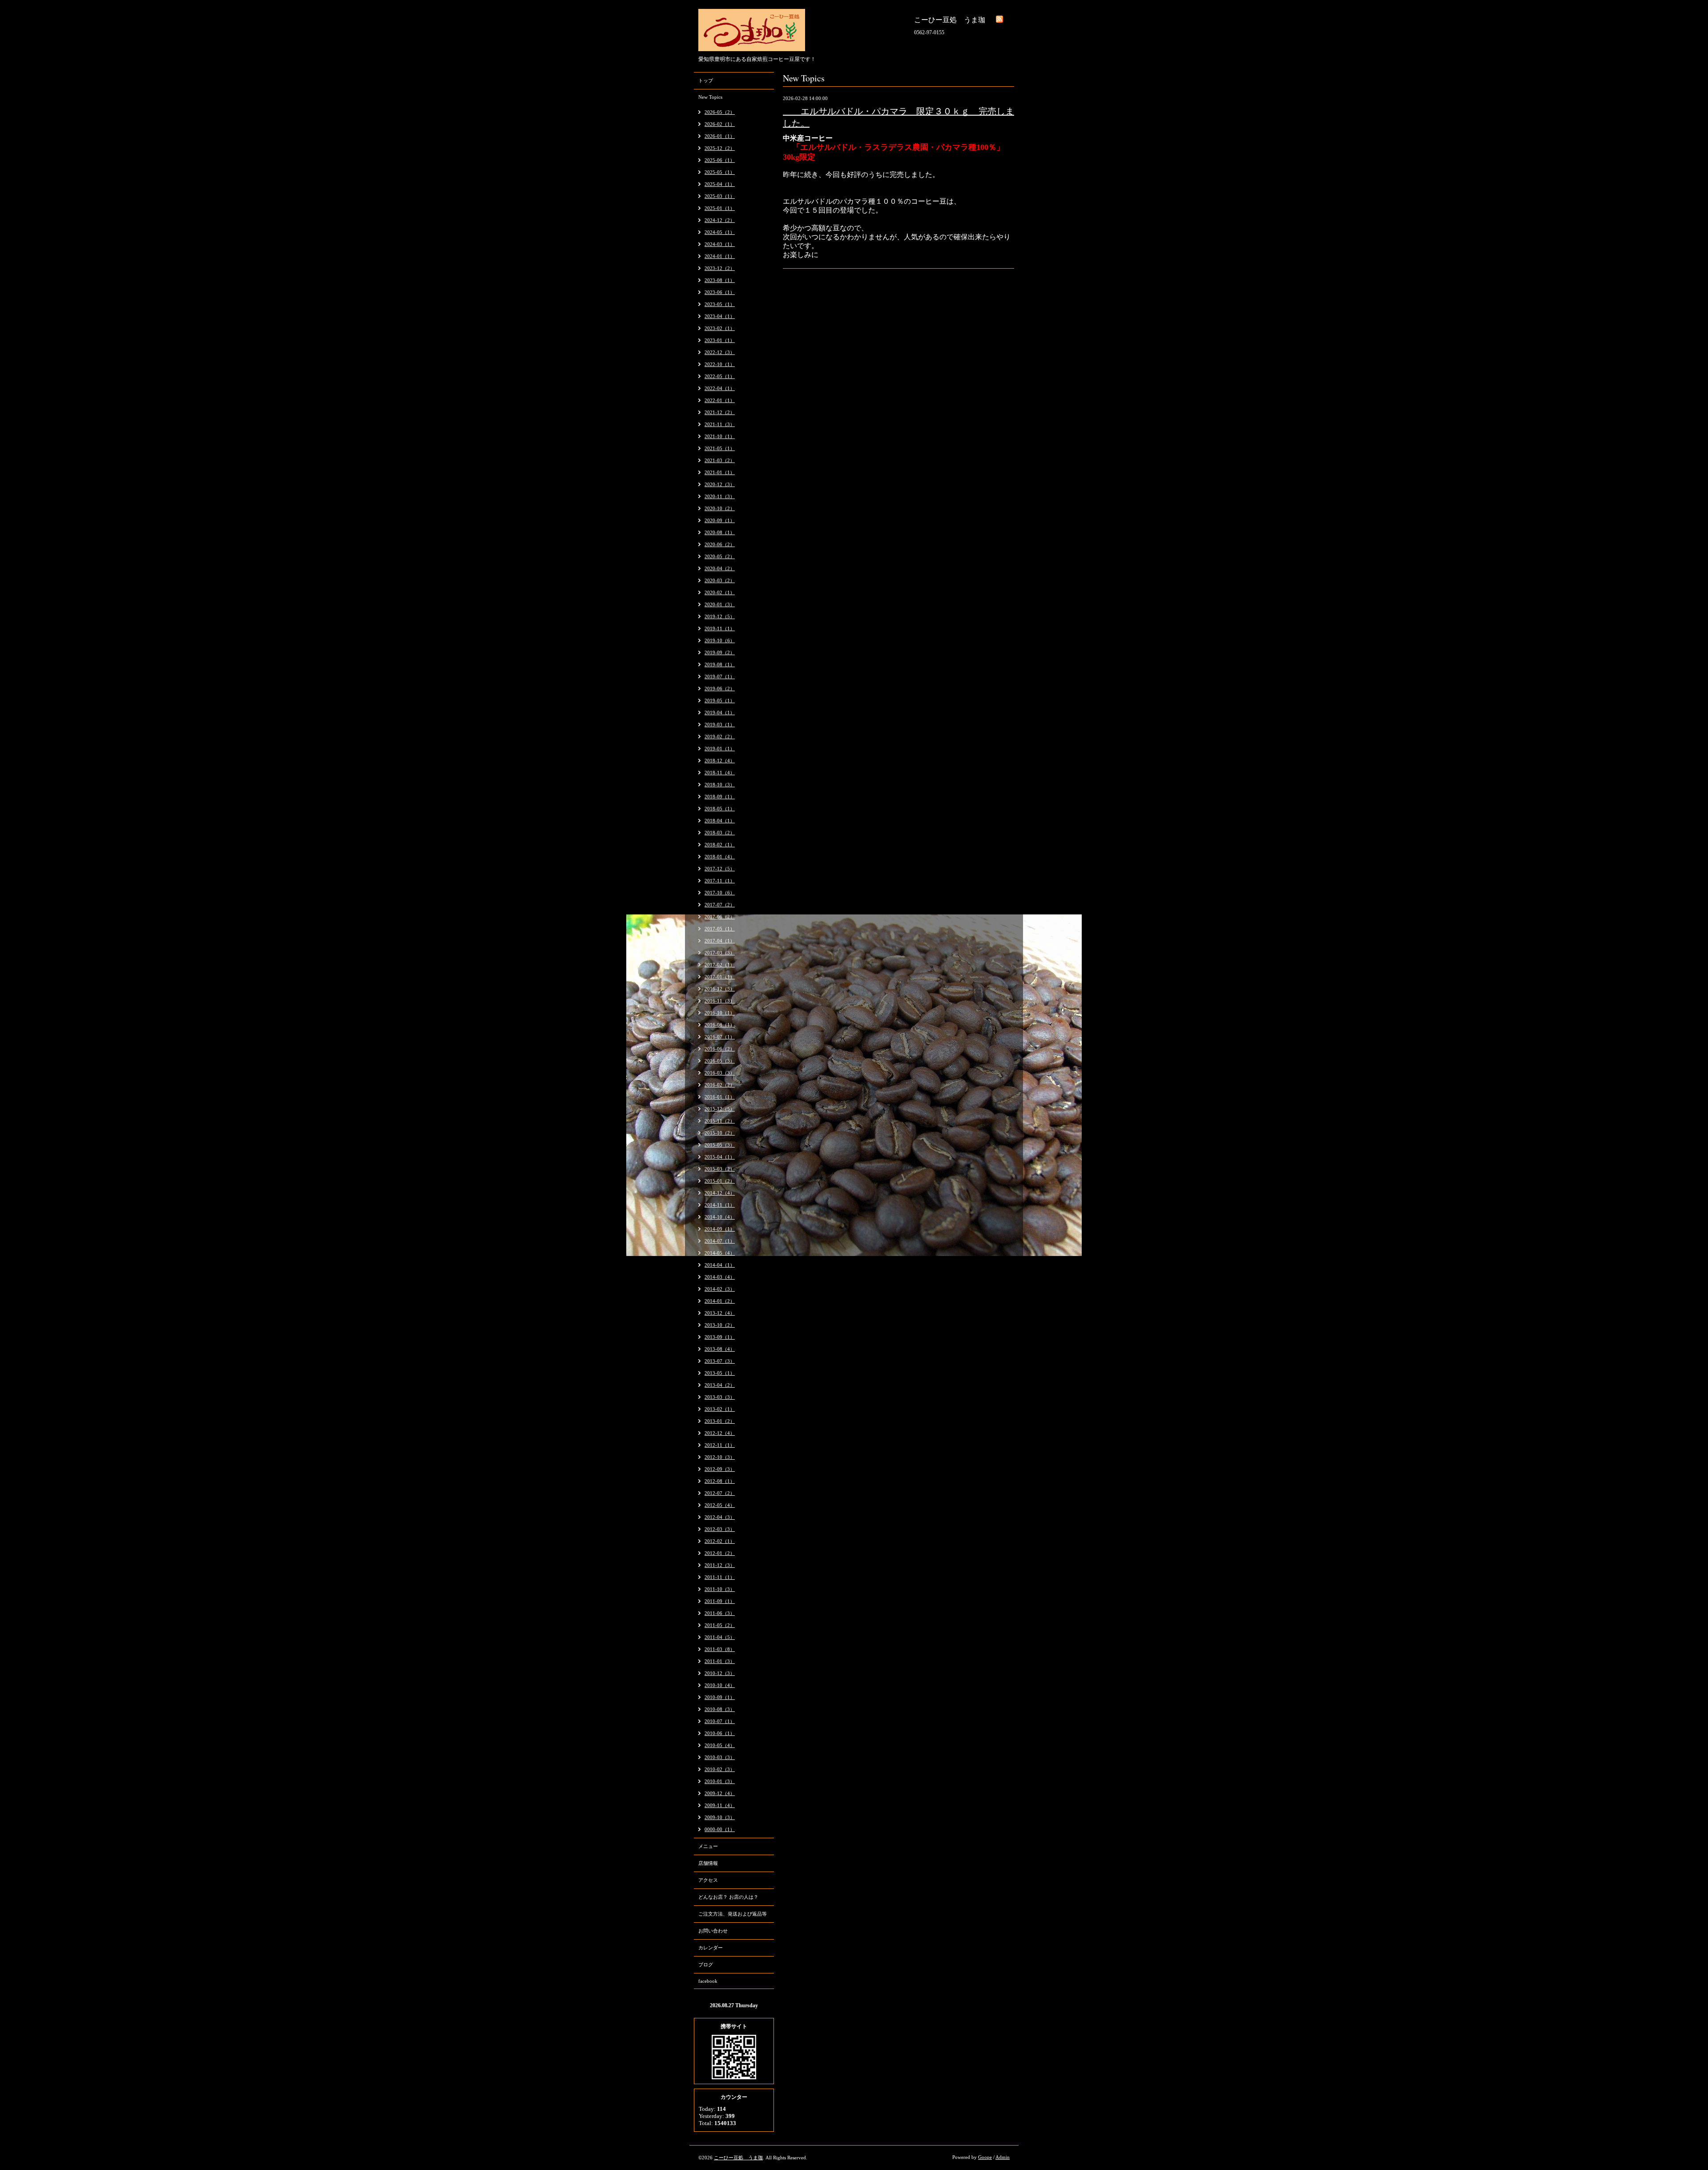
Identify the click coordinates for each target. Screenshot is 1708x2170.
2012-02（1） (720, 1541)
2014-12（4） (720, 1193)
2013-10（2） (720, 1325)
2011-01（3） (720, 1661)
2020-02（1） (720, 592)
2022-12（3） (720, 352)
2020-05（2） (720, 556)
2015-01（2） (720, 1181)
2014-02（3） (720, 1289)
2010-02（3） (720, 1769)
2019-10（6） (720, 640)
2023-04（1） (720, 316)
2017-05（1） (720, 929)
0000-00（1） (720, 1829)
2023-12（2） (720, 268)
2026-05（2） (720, 112)
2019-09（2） (720, 652)
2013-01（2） (720, 1421)
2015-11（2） (720, 1121)
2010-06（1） (720, 1733)
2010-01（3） (720, 1781)
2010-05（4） (720, 1745)
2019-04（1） (720, 713)
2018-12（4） (720, 761)
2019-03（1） (720, 725)
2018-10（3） (720, 785)
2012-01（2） (720, 1553)
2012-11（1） (720, 1445)
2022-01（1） (720, 400)
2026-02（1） (720, 124)
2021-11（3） (720, 424)
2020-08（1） (720, 532)
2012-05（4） (720, 1505)
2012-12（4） (720, 1433)
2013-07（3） (720, 1361)
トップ (706, 81)
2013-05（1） (720, 1373)
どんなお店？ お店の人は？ (728, 1897)
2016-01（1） (720, 1097)
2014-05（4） (720, 1253)
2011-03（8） (720, 1649)
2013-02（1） (720, 1409)
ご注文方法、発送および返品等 (733, 1914)
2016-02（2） (720, 1085)
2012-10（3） (720, 1457)
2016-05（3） (720, 1061)
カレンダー (711, 1948)
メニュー (708, 1846)
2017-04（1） (720, 941)
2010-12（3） (720, 1673)
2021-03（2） (720, 460)
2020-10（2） (720, 508)
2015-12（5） (720, 1109)
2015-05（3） (720, 1145)
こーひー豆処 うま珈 (738, 2158)
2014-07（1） (720, 1241)
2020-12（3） (720, 484)
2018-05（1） (720, 809)
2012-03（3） (720, 1529)
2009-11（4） (720, 1805)
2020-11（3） (720, 496)
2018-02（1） (720, 845)
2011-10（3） (720, 1589)
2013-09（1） (720, 1337)
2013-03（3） (720, 1397)
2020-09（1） (720, 520)
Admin (1003, 2157)
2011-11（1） (720, 1577)
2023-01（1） (720, 340)
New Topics (710, 97)
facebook (708, 1981)
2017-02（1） (720, 965)
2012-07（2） (720, 1493)
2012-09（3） (720, 1469)
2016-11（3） (720, 1001)
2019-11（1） (720, 628)
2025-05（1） (720, 172)
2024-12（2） (720, 220)
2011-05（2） (720, 1625)
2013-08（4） (720, 1349)
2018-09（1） (720, 797)
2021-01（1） (720, 472)
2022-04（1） (720, 388)
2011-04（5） (720, 1637)
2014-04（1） (720, 1265)
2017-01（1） (720, 977)
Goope (985, 2157)
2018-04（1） (720, 821)
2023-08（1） (720, 280)
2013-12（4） (720, 1313)
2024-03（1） (720, 244)
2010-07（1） (720, 1721)
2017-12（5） (720, 869)
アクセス (708, 1880)
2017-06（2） (720, 917)
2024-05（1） (720, 232)
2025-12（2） (720, 148)
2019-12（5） (720, 616)
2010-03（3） (720, 1757)
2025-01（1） (720, 208)
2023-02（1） (720, 328)
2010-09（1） (720, 1697)
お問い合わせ (713, 1931)
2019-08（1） (720, 664)
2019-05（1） (720, 701)
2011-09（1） (720, 1601)
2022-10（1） (720, 364)
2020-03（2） (720, 580)
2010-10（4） (720, 1685)
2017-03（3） (720, 953)
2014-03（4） (720, 1277)
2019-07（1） (720, 676)
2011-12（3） (720, 1565)
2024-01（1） (720, 256)
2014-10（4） (720, 1217)
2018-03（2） (720, 833)
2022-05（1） (720, 376)
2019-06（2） (720, 688)
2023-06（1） (720, 292)
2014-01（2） (720, 1301)
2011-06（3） (720, 1613)
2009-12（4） (720, 1793)
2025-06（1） (720, 160)
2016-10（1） (720, 1013)
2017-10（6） (720, 893)
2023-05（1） (720, 304)
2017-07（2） (720, 905)
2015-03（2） (720, 1169)
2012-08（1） (720, 1481)
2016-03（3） (720, 1073)
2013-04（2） (720, 1385)
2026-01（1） (720, 136)
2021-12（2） (720, 412)
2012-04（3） (720, 1517)
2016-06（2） (720, 1049)
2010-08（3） (720, 1709)
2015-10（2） (720, 1133)
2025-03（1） (720, 196)
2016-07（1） (720, 1037)
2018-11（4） (720, 773)
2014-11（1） (720, 1205)
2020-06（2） (720, 544)
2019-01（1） (720, 749)
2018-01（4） (720, 857)
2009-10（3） (720, 1817)
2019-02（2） (720, 737)
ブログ (706, 1965)
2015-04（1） (720, 1157)
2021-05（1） (720, 448)
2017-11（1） (720, 881)
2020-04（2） (720, 568)
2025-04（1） (720, 184)
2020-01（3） (720, 604)
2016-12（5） (720, 989)
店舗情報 (708, 1863)
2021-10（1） (720, 436)
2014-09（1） (720, 1229)
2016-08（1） (720, 1025)
